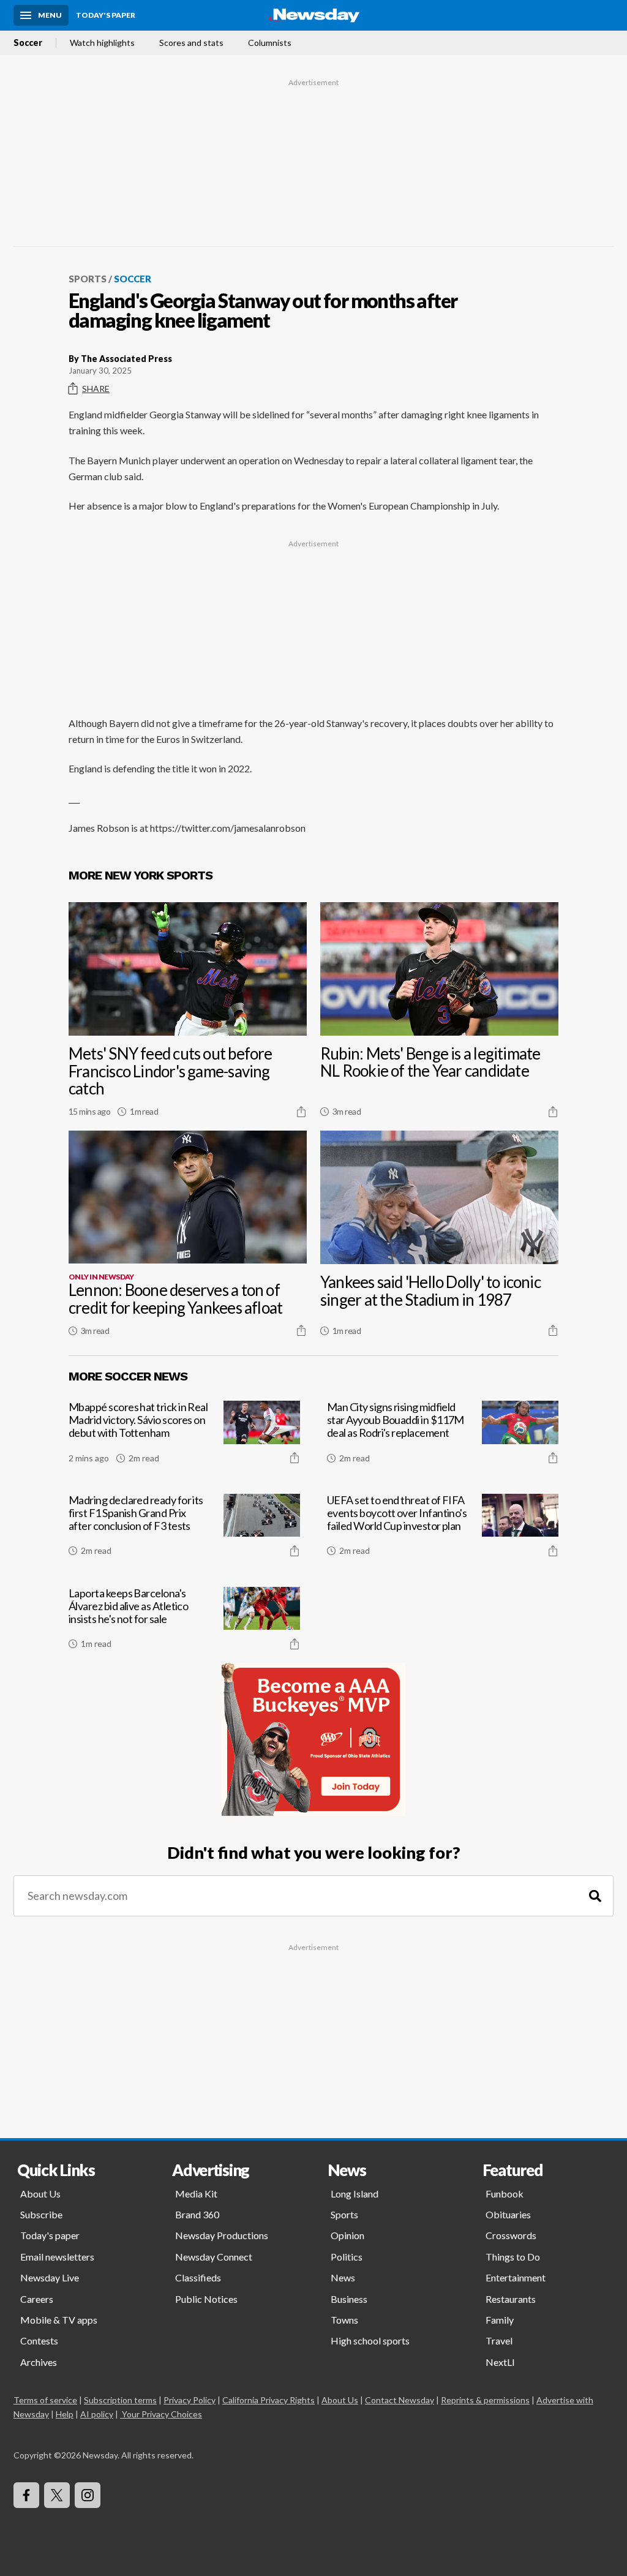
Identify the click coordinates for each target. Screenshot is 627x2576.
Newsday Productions (222, 2235)
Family (500, 2320)
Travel (499, 2341)
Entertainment (516, 2277)
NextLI (500, 2362)
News (343, 2277)
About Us (40, 2194)
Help (65, 2414)
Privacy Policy (190, 2400)
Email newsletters (57, 2257)
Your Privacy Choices (162, 2414)
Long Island (355, 2194)
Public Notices (206, 2299)
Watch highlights (102, 43)
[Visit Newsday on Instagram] (88, 2495)
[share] (301, 1112)
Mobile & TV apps (59, 2320)
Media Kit (196, 2194)
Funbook (505, 2194)
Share (96, 389)
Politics (347, 2257)
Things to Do (513, 2257)
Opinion (347, 2235)
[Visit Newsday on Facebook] (26, 2495)
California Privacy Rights (268, 2400)
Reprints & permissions (485, 2400)
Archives (39, 2362)
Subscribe (41, 2214)
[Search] (595, 1896)
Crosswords (511, 2235)
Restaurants (511, 2299)
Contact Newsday (400, 2400)
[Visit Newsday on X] (57, 2495)
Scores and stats (191, 43)
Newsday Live (50, 2277)
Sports (88, 279)
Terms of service (45, 2400)
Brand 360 (197, 2214)
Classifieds (198, 2277)
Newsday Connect (214, 2257)
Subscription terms (120, 2400)
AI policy (97, 2414)
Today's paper (50, 2235)
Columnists (270, 43)
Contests (39, 2341)
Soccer (28, 43)
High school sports (370, 2341)
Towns (344, 2320)
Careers (37, 2299)
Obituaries (508, 2214)
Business (349, 2299)
